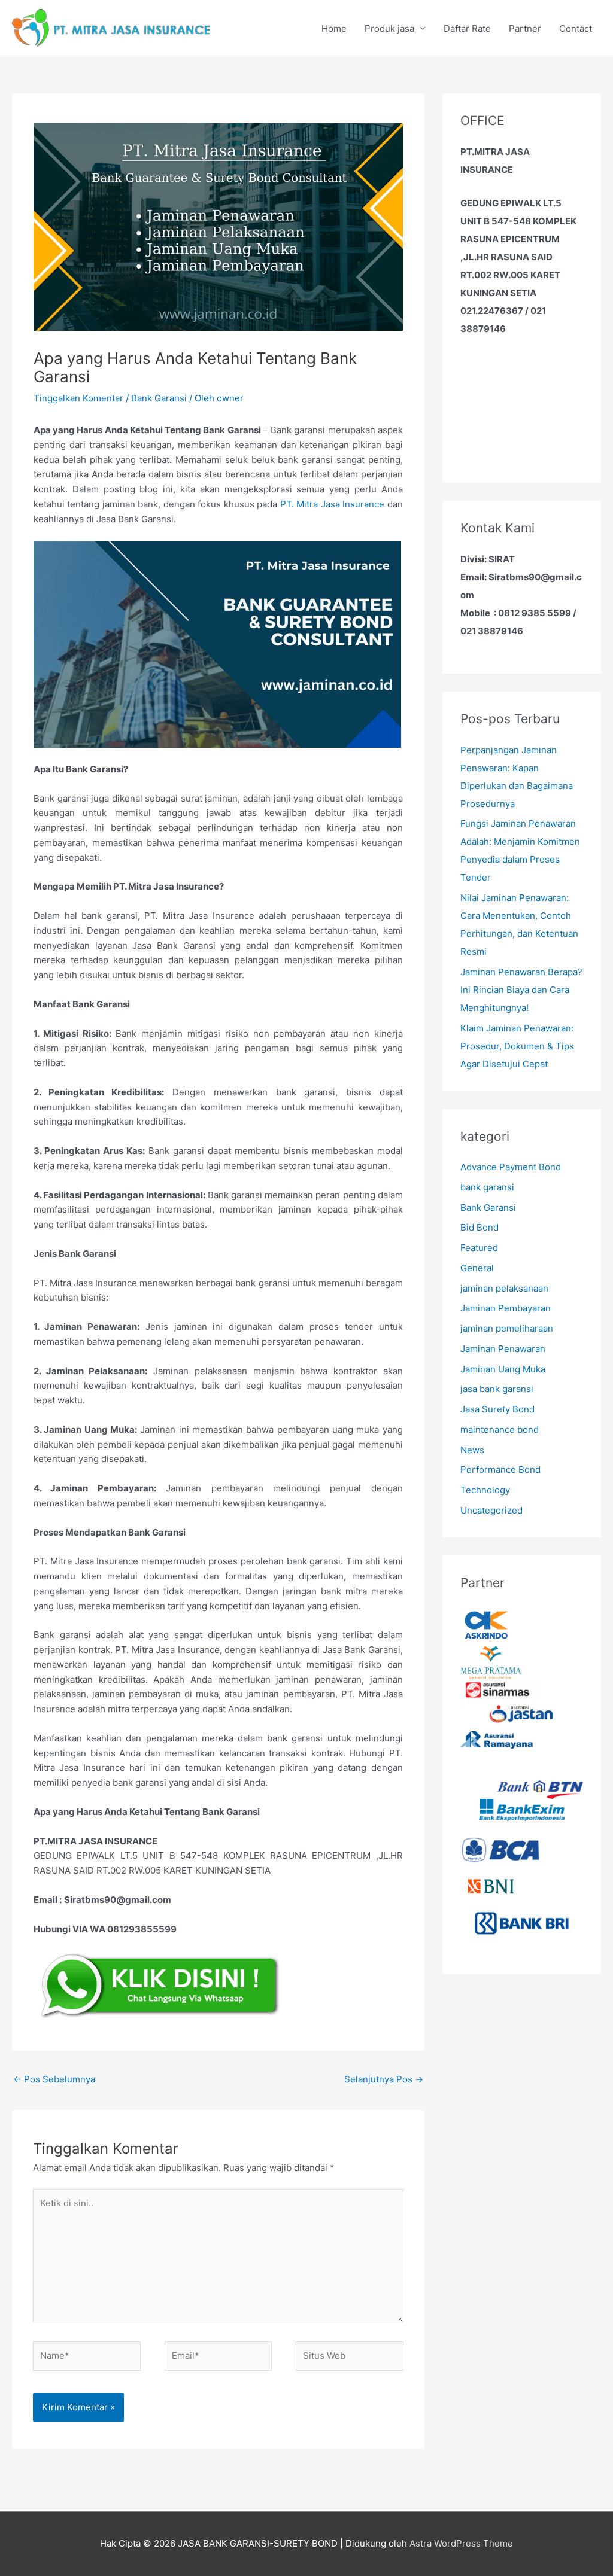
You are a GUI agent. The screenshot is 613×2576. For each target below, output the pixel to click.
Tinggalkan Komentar (78, 398)
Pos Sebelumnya (54, 2079)
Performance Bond (500, 1470)
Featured (479, 1248)
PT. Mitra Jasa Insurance (332, 504)
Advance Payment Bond (511, 1167)
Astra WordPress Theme (461, 2543)
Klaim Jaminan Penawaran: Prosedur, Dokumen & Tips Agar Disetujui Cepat (517, 1046)
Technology (485, 1490)
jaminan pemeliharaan (507, 1328)
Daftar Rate (467, 28)
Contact (576, 28)
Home (334, 28)
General (477, 1268)
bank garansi (487, 1187)
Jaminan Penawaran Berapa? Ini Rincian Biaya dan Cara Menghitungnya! (521, 990)
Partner (525, 28)
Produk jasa (389, 28)
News (472, 1450)
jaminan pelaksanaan (504, 1288)
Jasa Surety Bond (497, 1409)
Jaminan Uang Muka (503, 1369)
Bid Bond (480, 1227)
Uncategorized (491, 1510)
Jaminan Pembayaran (506, 1308)
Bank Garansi (159, 398)
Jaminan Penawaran (503, 1349)
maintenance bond (500, 1429)
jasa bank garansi (497, 1389)
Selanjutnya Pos (384, 2079)
